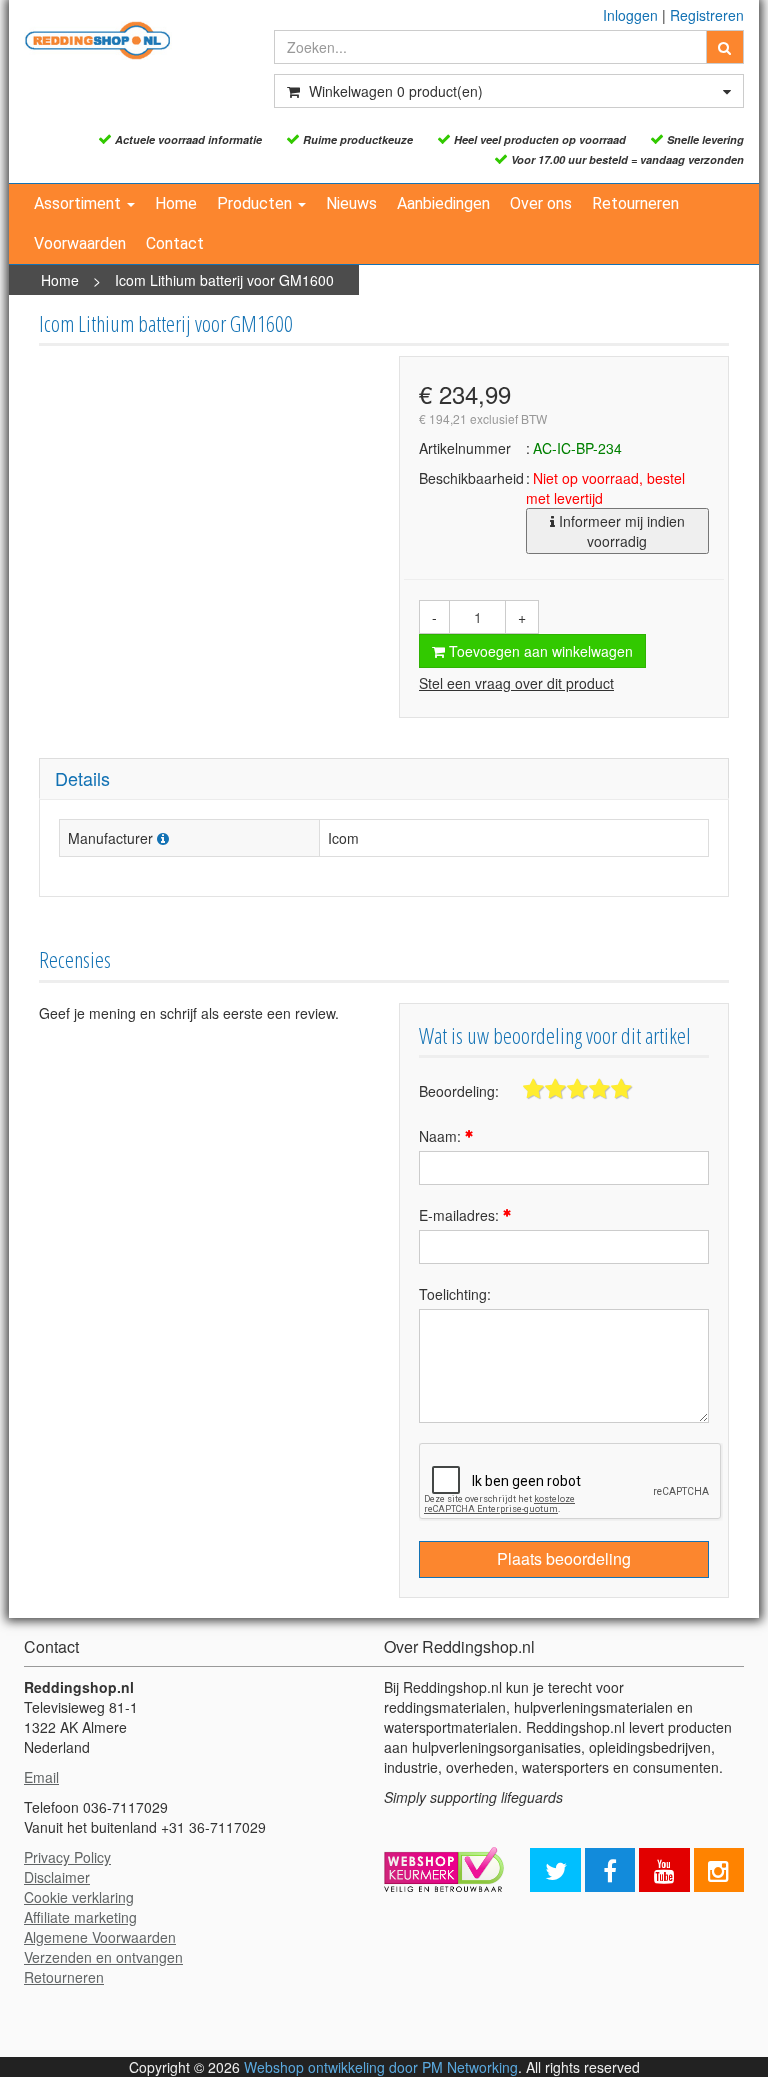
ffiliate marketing (85, 1917)
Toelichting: (455, 1294)
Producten (256, 203)
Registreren (707, 15)
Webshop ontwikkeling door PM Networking (381, 2067)
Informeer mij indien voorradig (620, 531)
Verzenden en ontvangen (103, 1957)
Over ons (541, 203)
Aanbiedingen (443, 203)
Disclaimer (57, 1877)
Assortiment (79, 203)
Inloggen (630, 15)
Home (176, 203)
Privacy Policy (67, 1857)
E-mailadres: (461, 1215)
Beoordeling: (459, 1091)
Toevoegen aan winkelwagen (539, 651)
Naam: (442, 1136)
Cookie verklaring (79, 1897)
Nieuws (351, 203)
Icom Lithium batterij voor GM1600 (224, 280)
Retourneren (635, 203)
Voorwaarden (80, 243)
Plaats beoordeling (564, 1558)
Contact (175, 243)
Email (41, 1777)
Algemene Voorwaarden (100, 1937)
